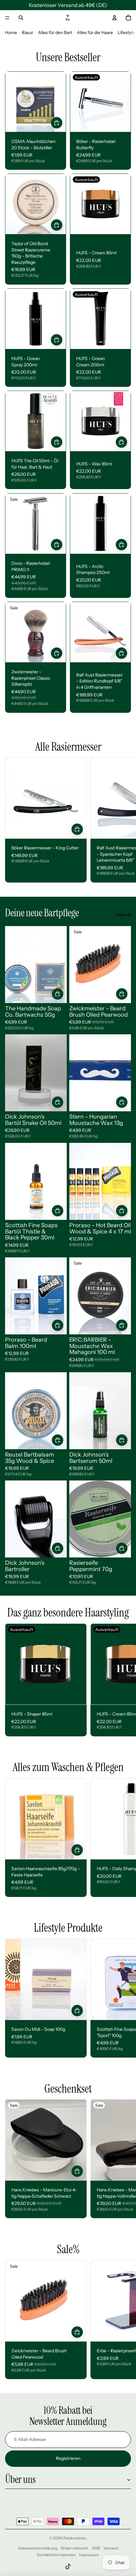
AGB (96, 2548)
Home (11, 32)
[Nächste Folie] (124, 820)
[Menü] (7, 18)
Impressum (89, 2555)
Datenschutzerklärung (38, 2548)
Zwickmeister (74, 2538)
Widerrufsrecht (74, 2548)
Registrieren (68, 2458)
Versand (111, 2548)
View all (123, 915)
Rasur (28, 32)
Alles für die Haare (95, 32)
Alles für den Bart (55, 32)
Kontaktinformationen (56, 2555)
